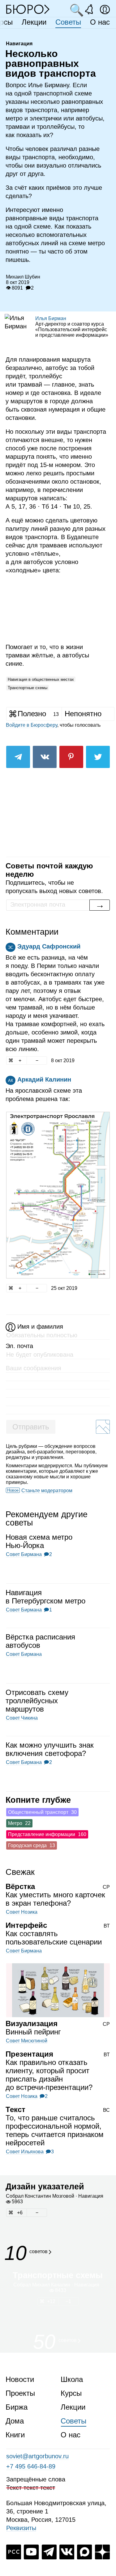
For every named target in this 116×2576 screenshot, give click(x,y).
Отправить (31, 1427)
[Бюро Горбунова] (28, 9)
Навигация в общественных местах (41, 679)
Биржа (17, 2407)
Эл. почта (19, 1346)
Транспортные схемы (28, 688)
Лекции (34, 22)
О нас (100, 22)
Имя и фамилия (40, 1327)
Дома (15, 2421)
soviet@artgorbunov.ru (37, 2456)
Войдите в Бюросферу (32, 725)
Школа (72, 2379)
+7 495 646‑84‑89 (31, 2466)
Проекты (20, 2393)
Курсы (71, 2393)
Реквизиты (21, 2528)
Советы (68, 22)
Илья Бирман (51, 318)
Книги (15, 2435)
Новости (20, 2379)
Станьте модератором (47, 1491)
